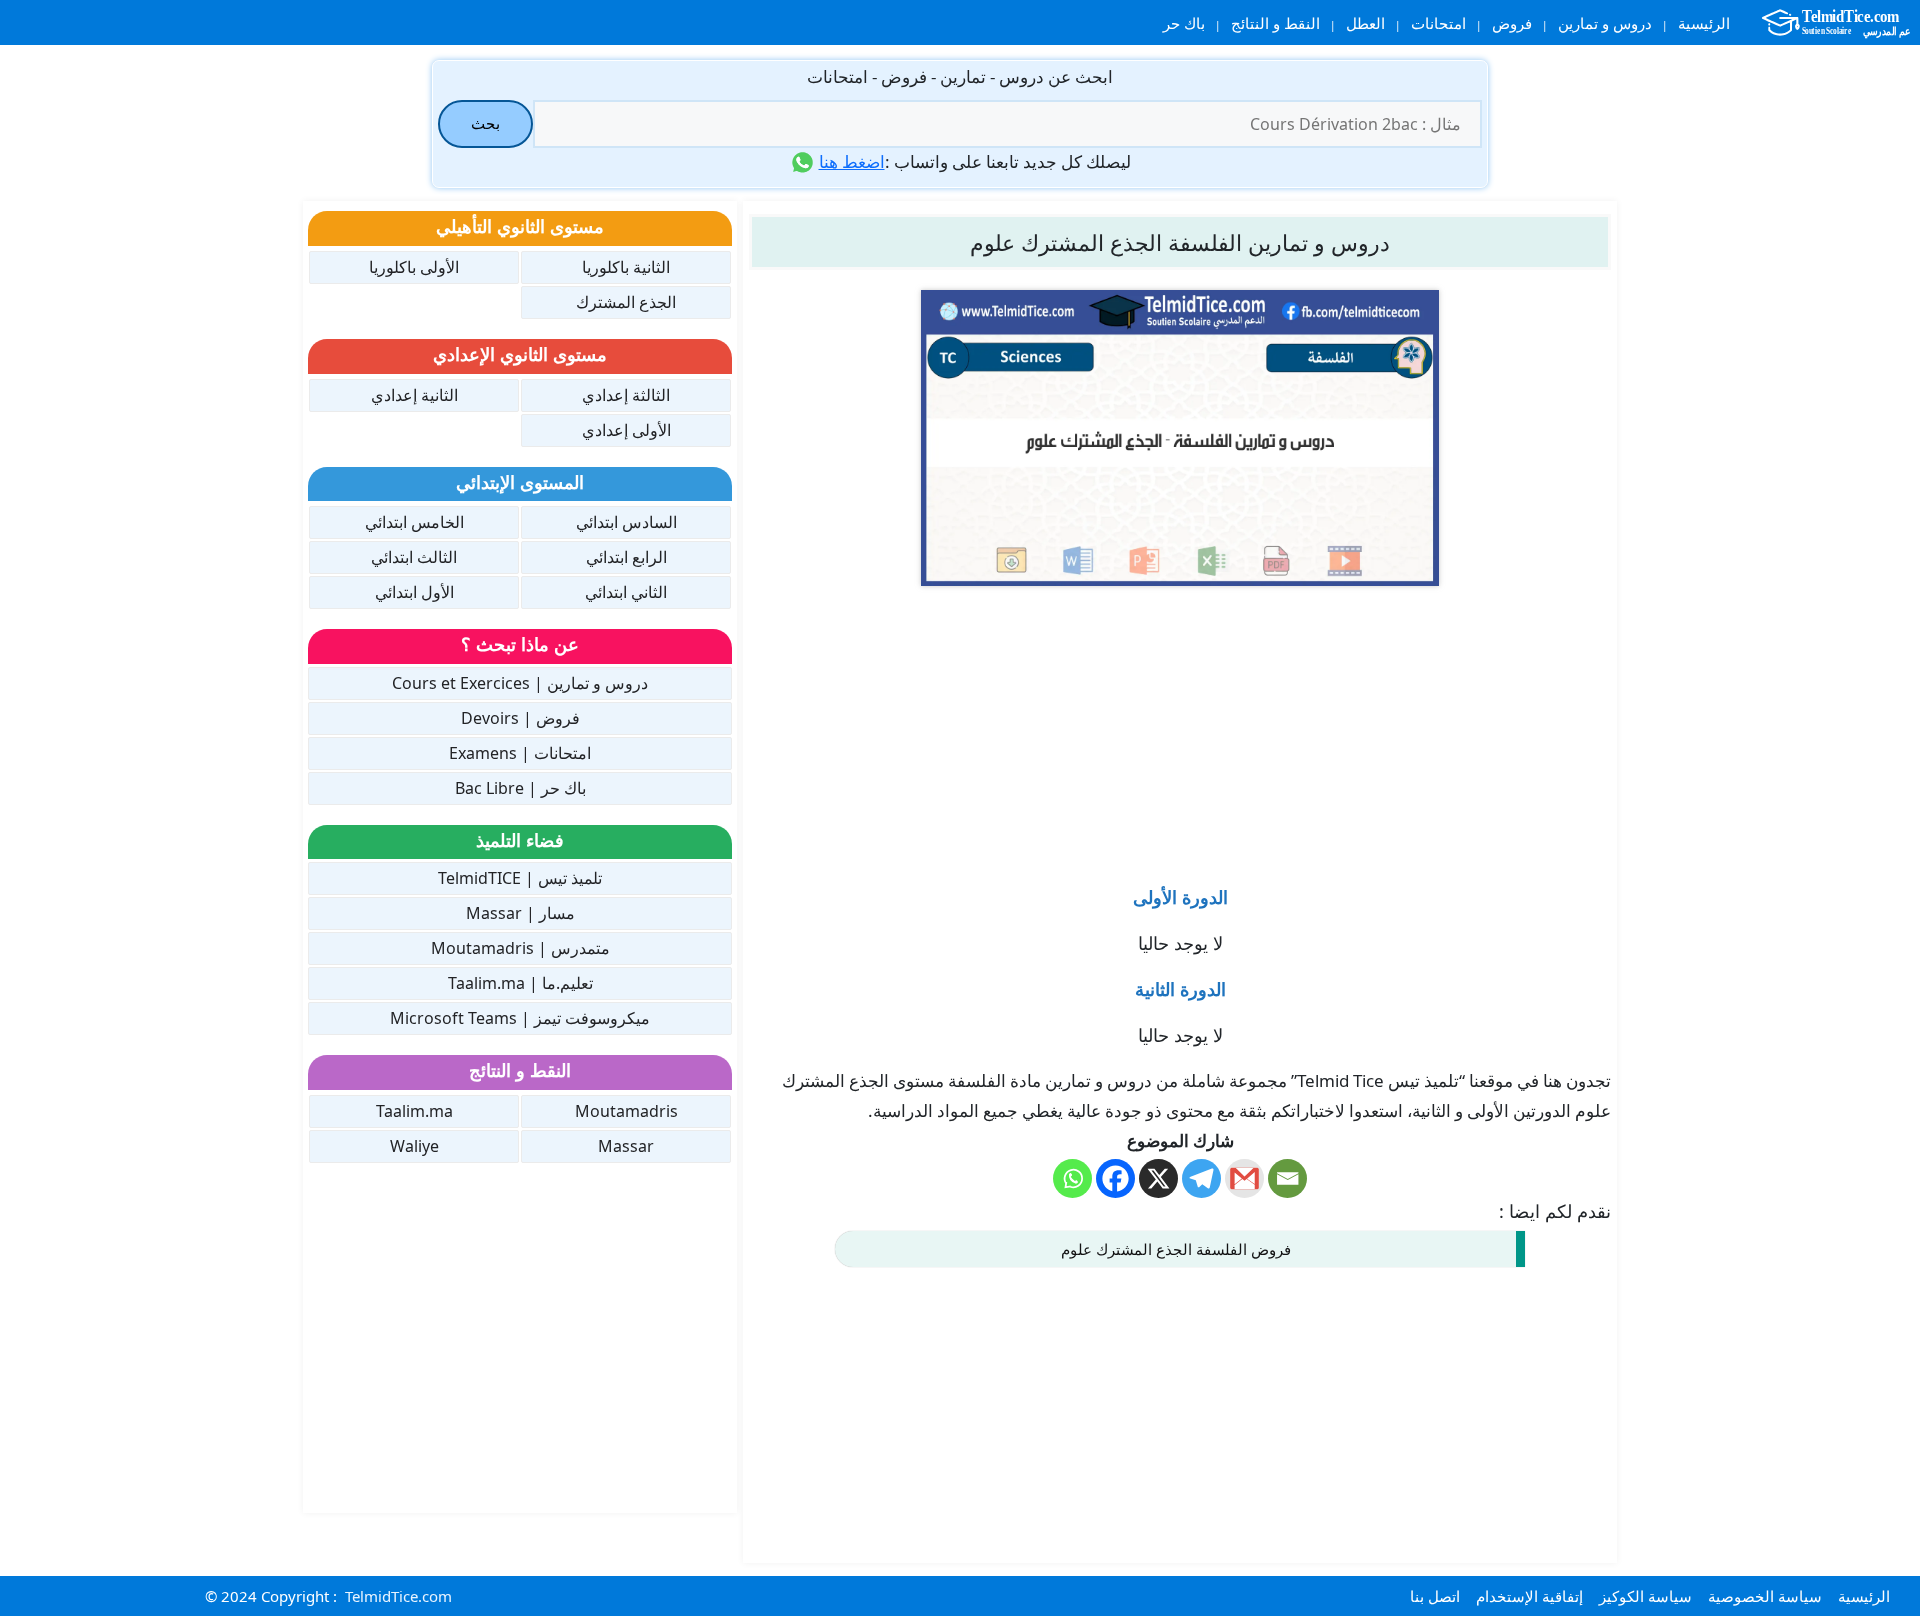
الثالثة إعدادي (626, 395)
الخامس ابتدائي (414, 522)
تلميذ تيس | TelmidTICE (520, 878)
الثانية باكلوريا (626, 267)
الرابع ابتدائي (626, 557)
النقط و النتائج (1275, 23)
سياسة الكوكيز (1645, 1596)
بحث (485, 123)
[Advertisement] (1180, 726)
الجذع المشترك (626, 302)
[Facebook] (1115, 1178)
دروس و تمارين (1605, 23)
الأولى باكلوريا (414, 267)
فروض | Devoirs (520, 718)
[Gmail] (1244, 1178)
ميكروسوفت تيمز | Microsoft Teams (520, 1018)
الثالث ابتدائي (414, 557)
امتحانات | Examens (520, 753)
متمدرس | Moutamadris (520, 948)
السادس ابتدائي (626, 522)
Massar (626, 1146)
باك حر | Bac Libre (520, 788)
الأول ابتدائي (414, 592)
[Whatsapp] (1072, 1178)
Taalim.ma (414, 1111)
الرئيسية (1704, 23)
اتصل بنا (1435, 1596)
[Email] (1287, 1178)
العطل (1365, 23)
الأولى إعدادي (626, 430)
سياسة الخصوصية (1765, 1596)
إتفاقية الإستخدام (1529, 1596)
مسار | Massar (520, 913)
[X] (1158, 1178)
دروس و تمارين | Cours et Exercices (520, 683)
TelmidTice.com (398, 1596)
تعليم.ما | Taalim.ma (520, 983)
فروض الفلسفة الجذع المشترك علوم (1176, 1249)
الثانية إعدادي (414, 395)
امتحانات (1438, 23)
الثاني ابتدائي (626, 592)
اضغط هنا (852, 161)
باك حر (1184, 23)
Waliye (414, 1146)
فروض (1512, 23)
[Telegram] (1201, 1178)
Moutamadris (626, 1111)
